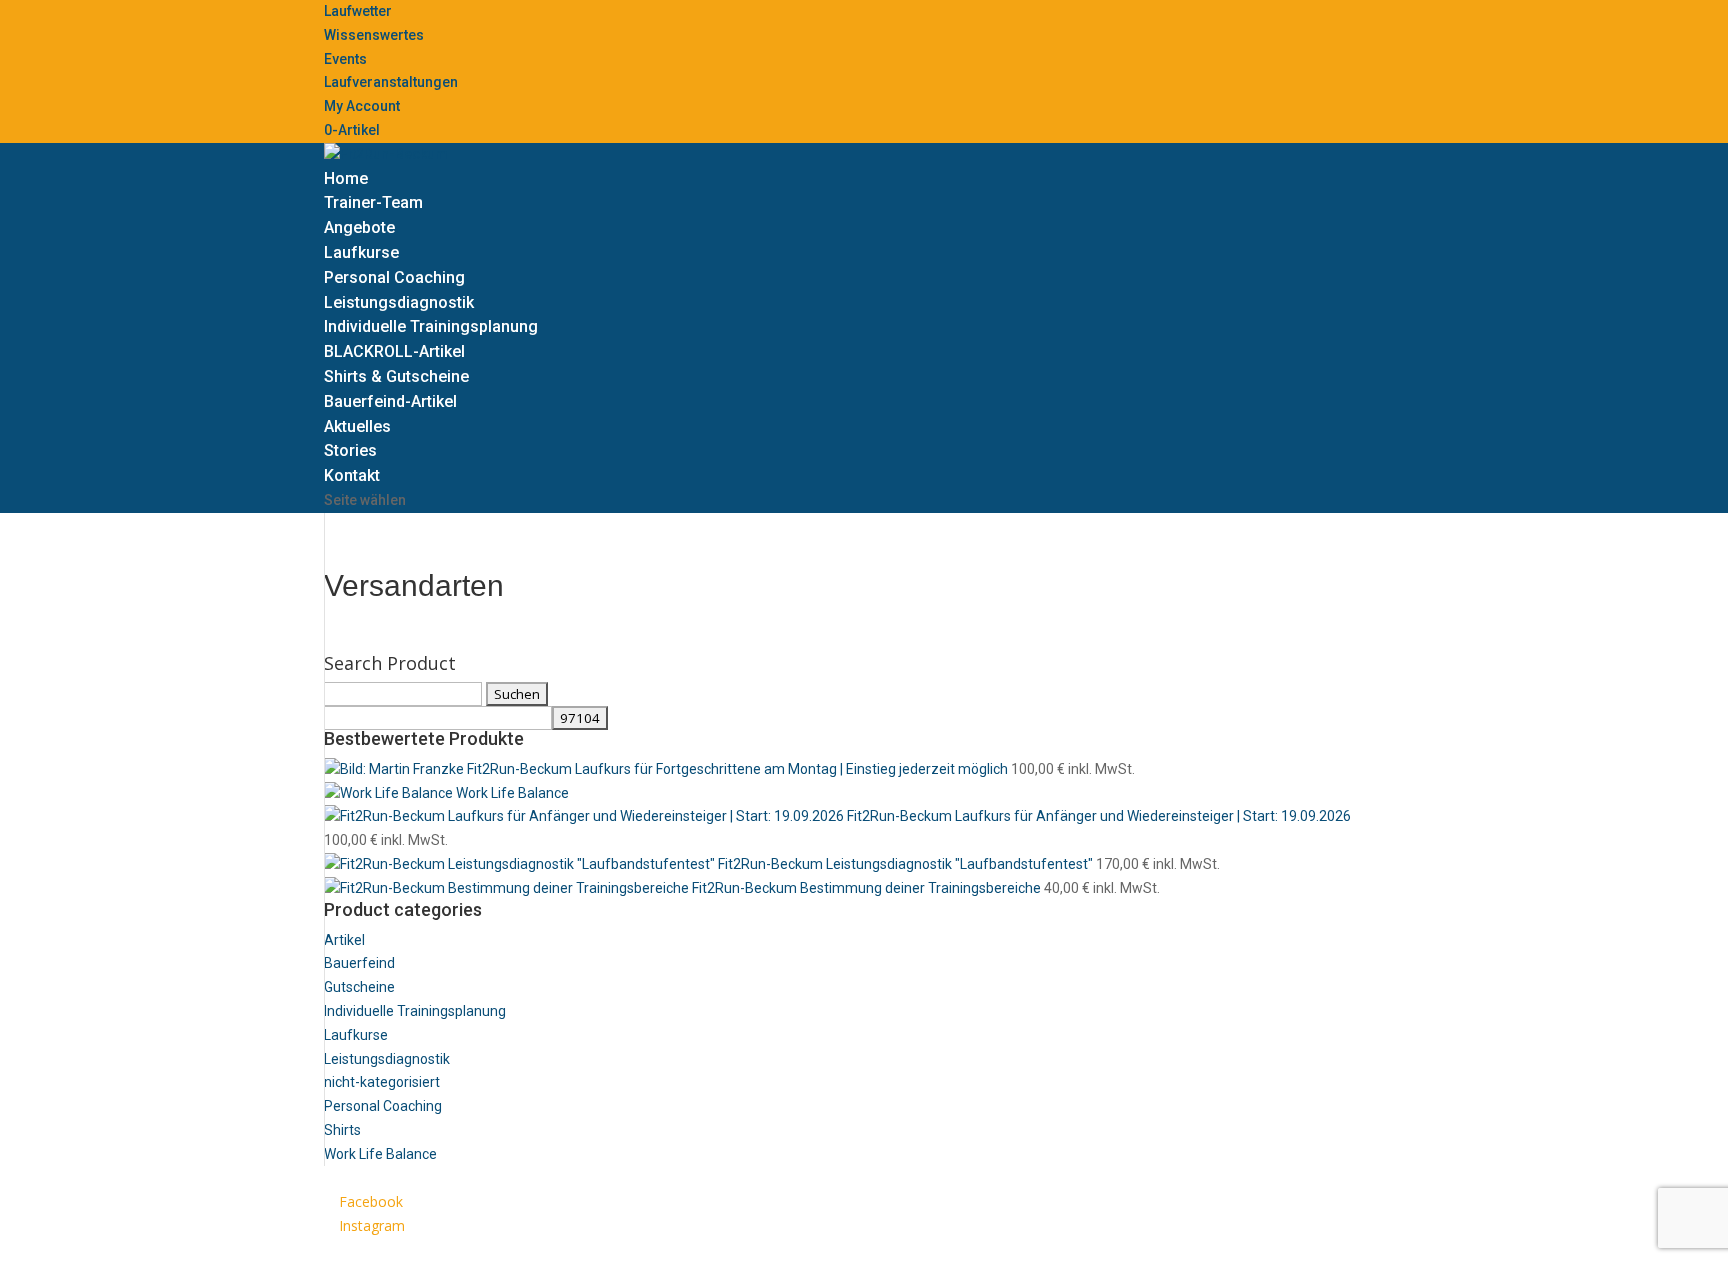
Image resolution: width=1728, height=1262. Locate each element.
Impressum (538, 1249)
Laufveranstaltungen (391, 82)
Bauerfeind (359, 963)
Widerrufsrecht (827, 1249)
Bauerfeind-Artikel (390, 401)
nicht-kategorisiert (382, 1082)
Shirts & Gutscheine (396, 376)
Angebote (359, 227)
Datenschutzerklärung (395, 1249)
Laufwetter (358, 11)
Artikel (344, 940)
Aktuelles (357, 426)
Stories (350, 450)
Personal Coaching (394, 277)
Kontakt (352, 475)
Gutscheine (359, 987)
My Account (362, 106)
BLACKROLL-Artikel (394, 351)
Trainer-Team (373, 202)
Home (346, 178)
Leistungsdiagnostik (399, 302)
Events (345, 59)
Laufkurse (361, 252)
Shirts (342, 1130)
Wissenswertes (374, 35)
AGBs (617, 1249)
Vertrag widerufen (708, 1249)
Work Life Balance (380, 1154)
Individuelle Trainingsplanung (431, 326)
